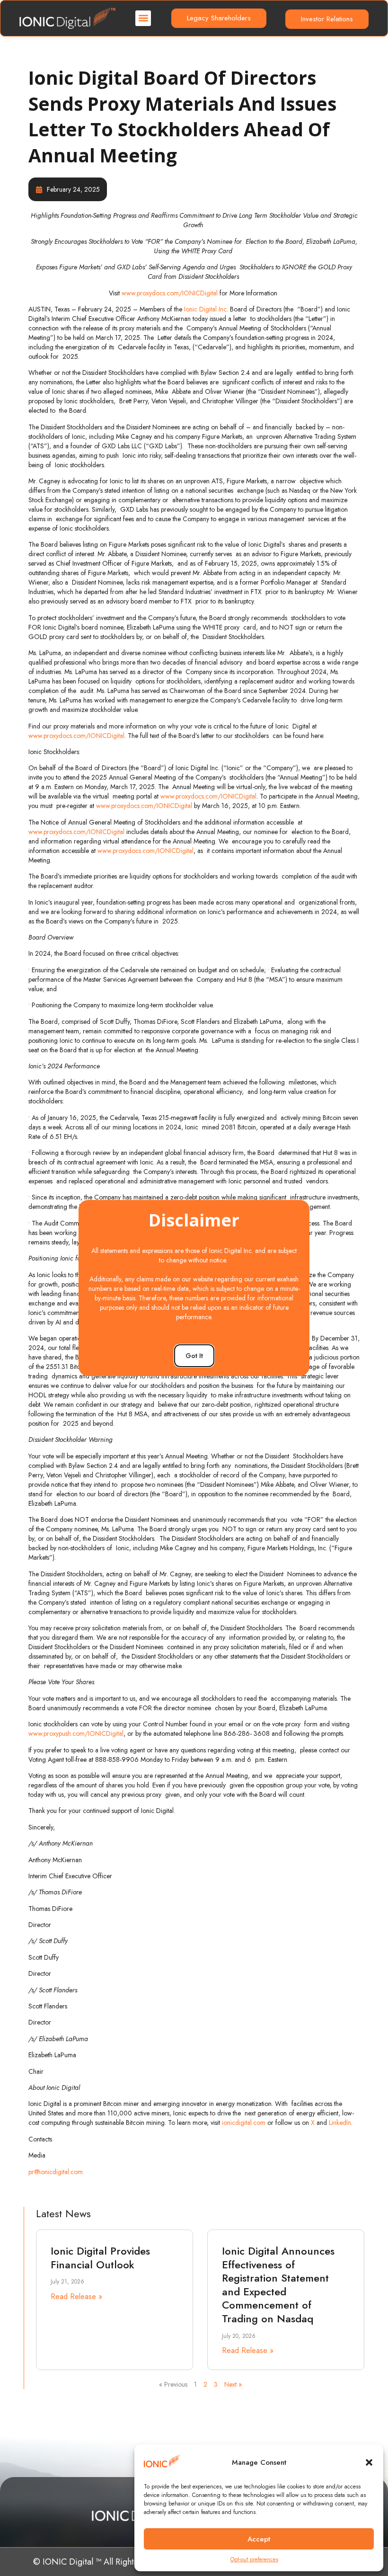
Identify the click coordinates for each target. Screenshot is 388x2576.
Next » (233, 2384)
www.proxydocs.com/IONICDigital (170, 293)
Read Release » (76, 2296)
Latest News (63, 2213)
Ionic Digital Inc (205, 309)
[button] (369, 2462)
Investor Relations (327, 19)
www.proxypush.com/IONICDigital (76, 1733)
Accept (259, 2539)
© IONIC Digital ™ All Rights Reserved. (105, 2562)
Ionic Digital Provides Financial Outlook (100, 2258)
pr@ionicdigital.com (56, 2172)
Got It (194, 1356)
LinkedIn (340, 2123)
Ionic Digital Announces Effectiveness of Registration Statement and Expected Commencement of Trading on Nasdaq (278, 2285)
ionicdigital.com (244, 2123)
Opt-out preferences (254, 2559)
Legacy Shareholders (219, 18)
